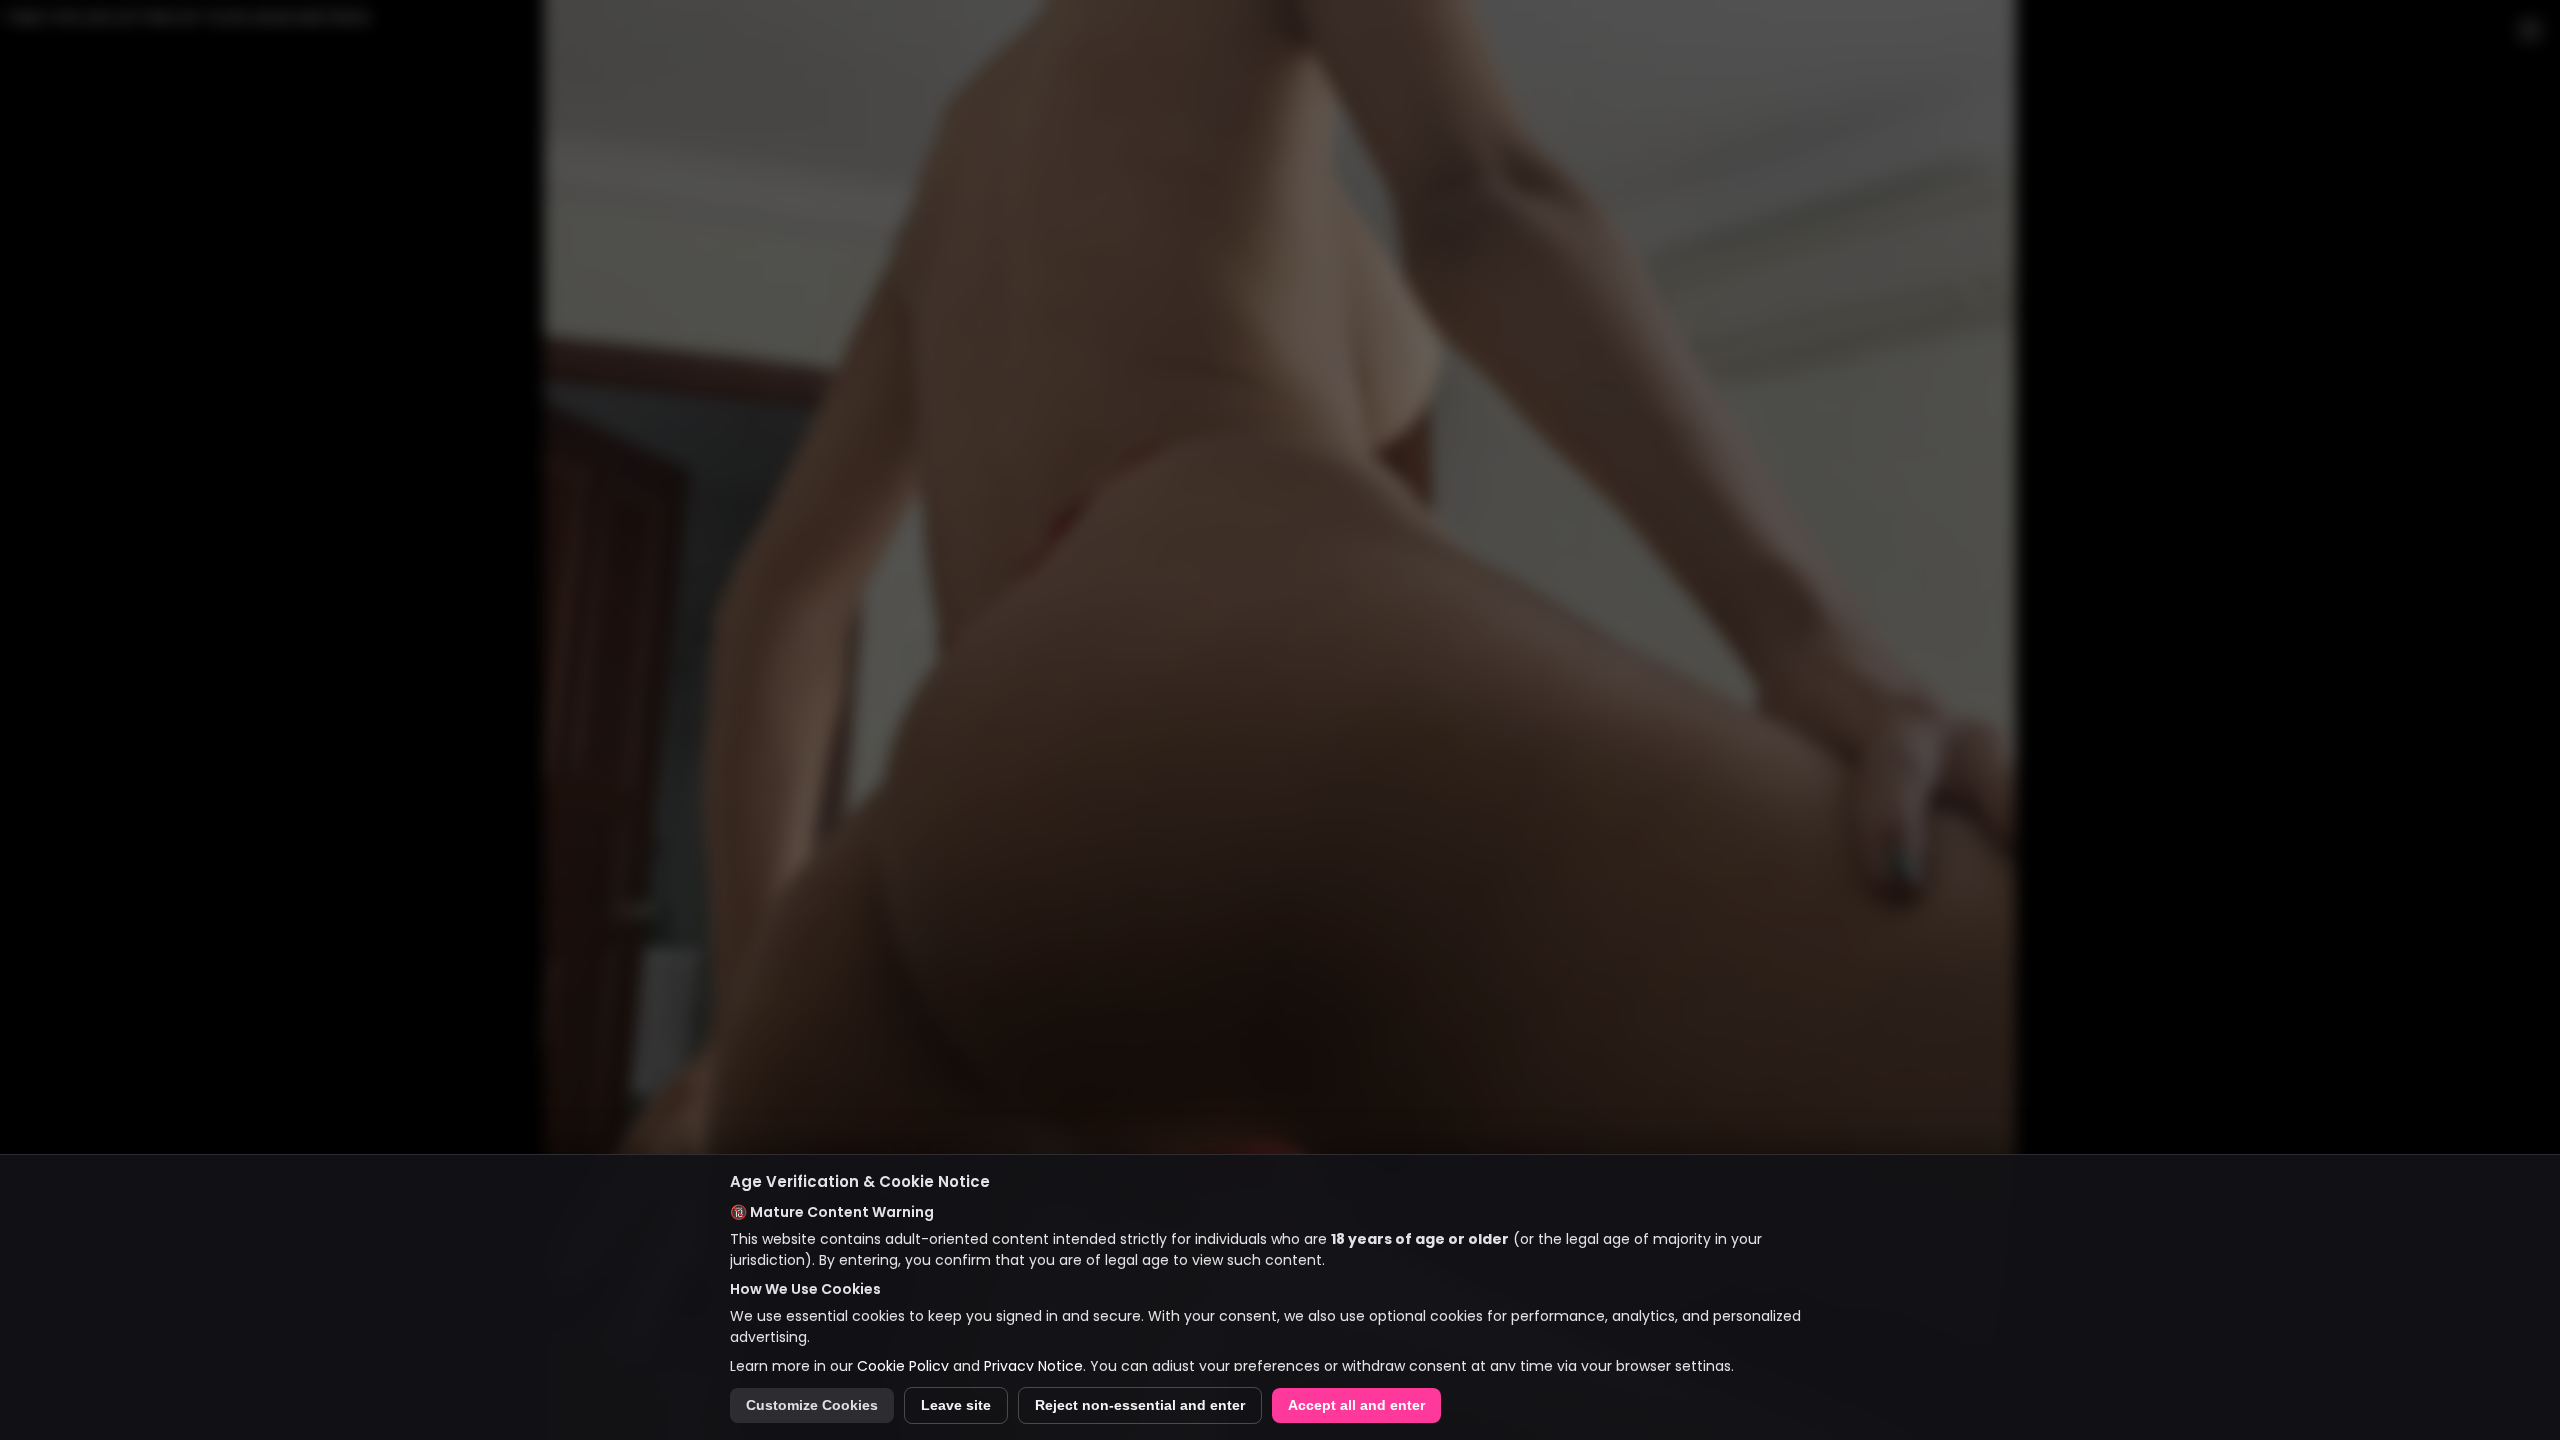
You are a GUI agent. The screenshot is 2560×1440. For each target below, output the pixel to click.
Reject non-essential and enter (1140, 1405)
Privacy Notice (1033, 1366)
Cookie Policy (903, 1366)
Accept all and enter (1356, 1405)
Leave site (956, 1405)
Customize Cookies (812, 1405)
